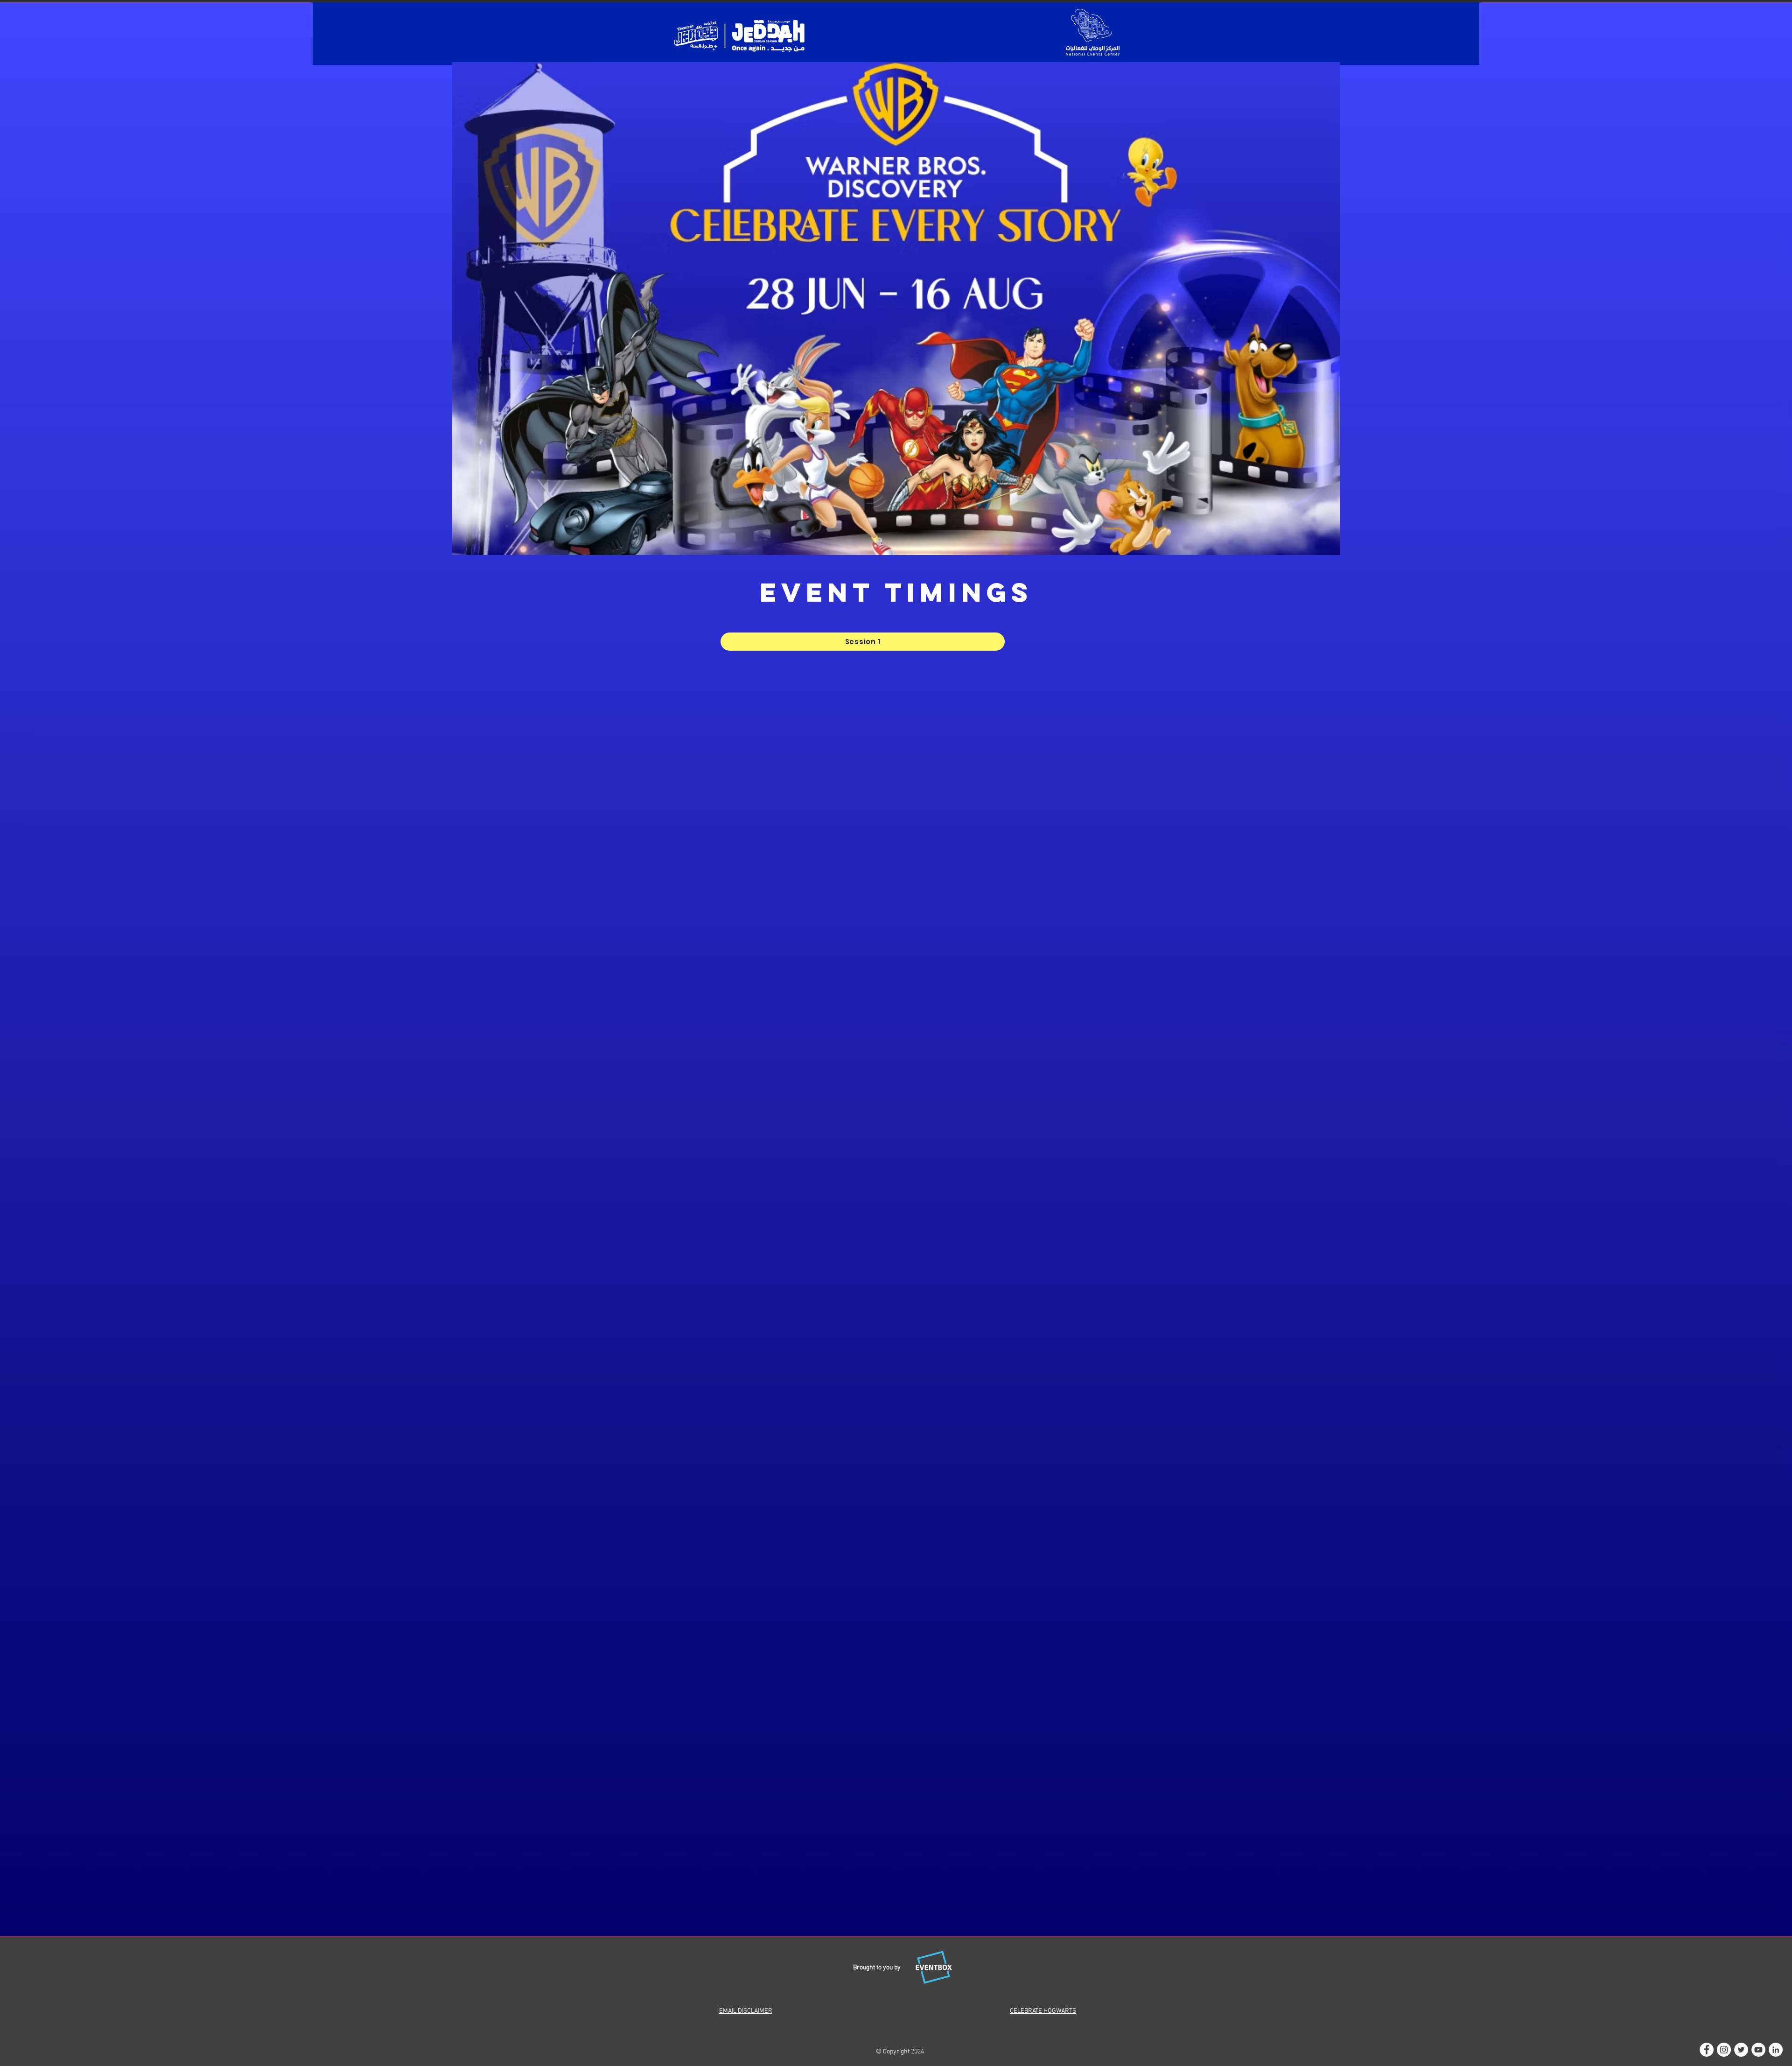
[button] (863, 642)
